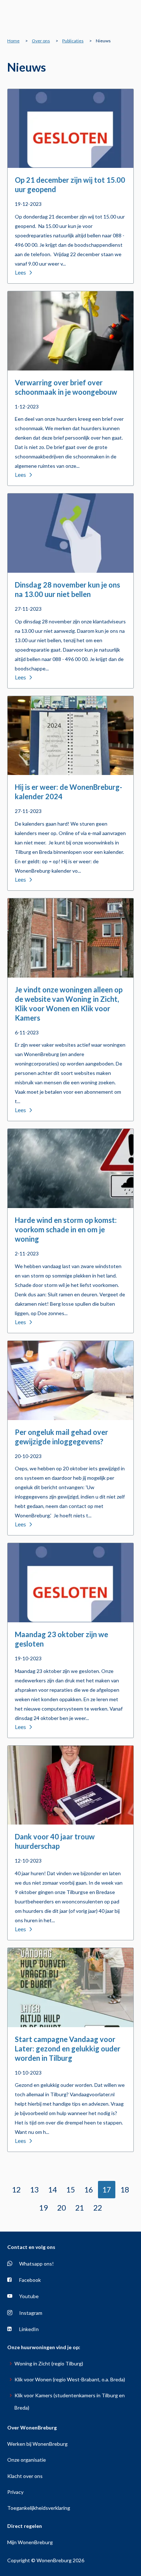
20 (61, 2208)
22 (98, 2208)
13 (34, 2189)
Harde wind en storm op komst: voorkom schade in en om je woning (66, 1229)
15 (70, 2189)
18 (125, 2189)
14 (52, 2189)
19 (43, 2208)
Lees (20, 272)
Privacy (15, 2492)
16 (89, 2189)
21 (80, 2208)
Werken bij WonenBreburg (37, 2444)
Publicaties (73, 41)
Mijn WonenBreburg (30, 2542)
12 (16, 2189)
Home (13, 41)
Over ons (41, 41)
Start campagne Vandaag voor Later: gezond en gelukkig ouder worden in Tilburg (68, 2048)
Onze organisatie (27, 2460)
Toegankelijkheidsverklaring (39, 2508)
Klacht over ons (25, 2476)
